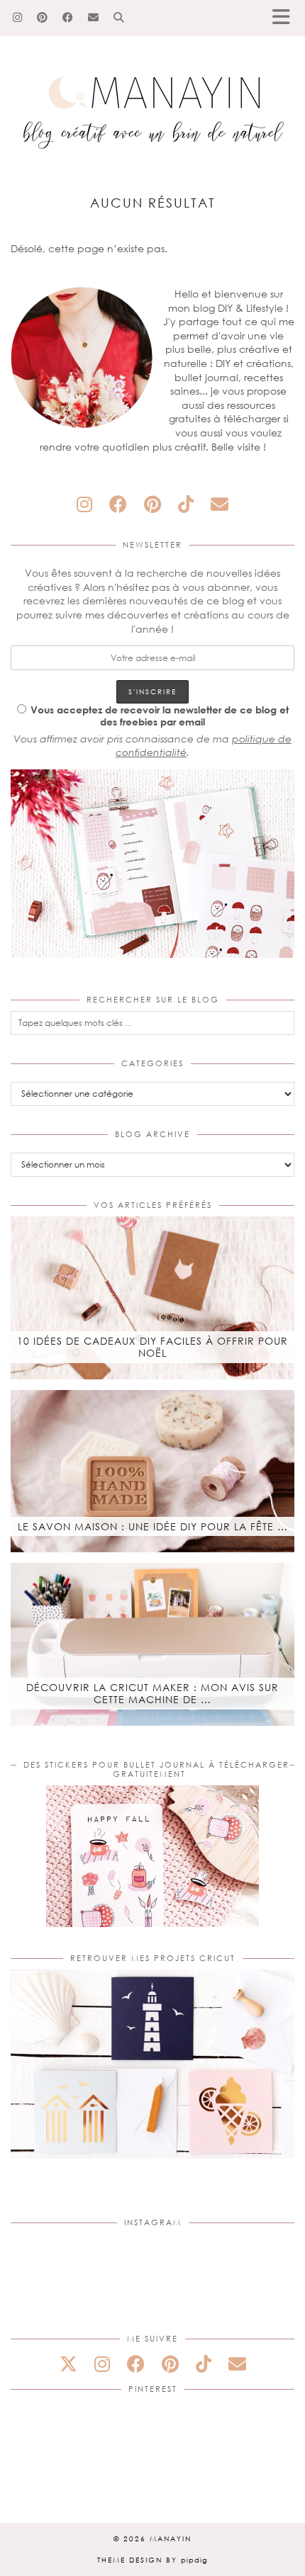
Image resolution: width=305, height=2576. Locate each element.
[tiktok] (186, 504)
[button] (286, 18)
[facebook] (118, 504)
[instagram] (84, 504)
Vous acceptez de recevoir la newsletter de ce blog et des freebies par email (160, 716)
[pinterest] (152, 504)
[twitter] (68, 2364)
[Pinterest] (43, 18)
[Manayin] (152, 80)
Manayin (171, 2538)
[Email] (94, 18)
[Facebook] (68, 18)
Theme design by (152, 2560)
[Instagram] (18, 18)
